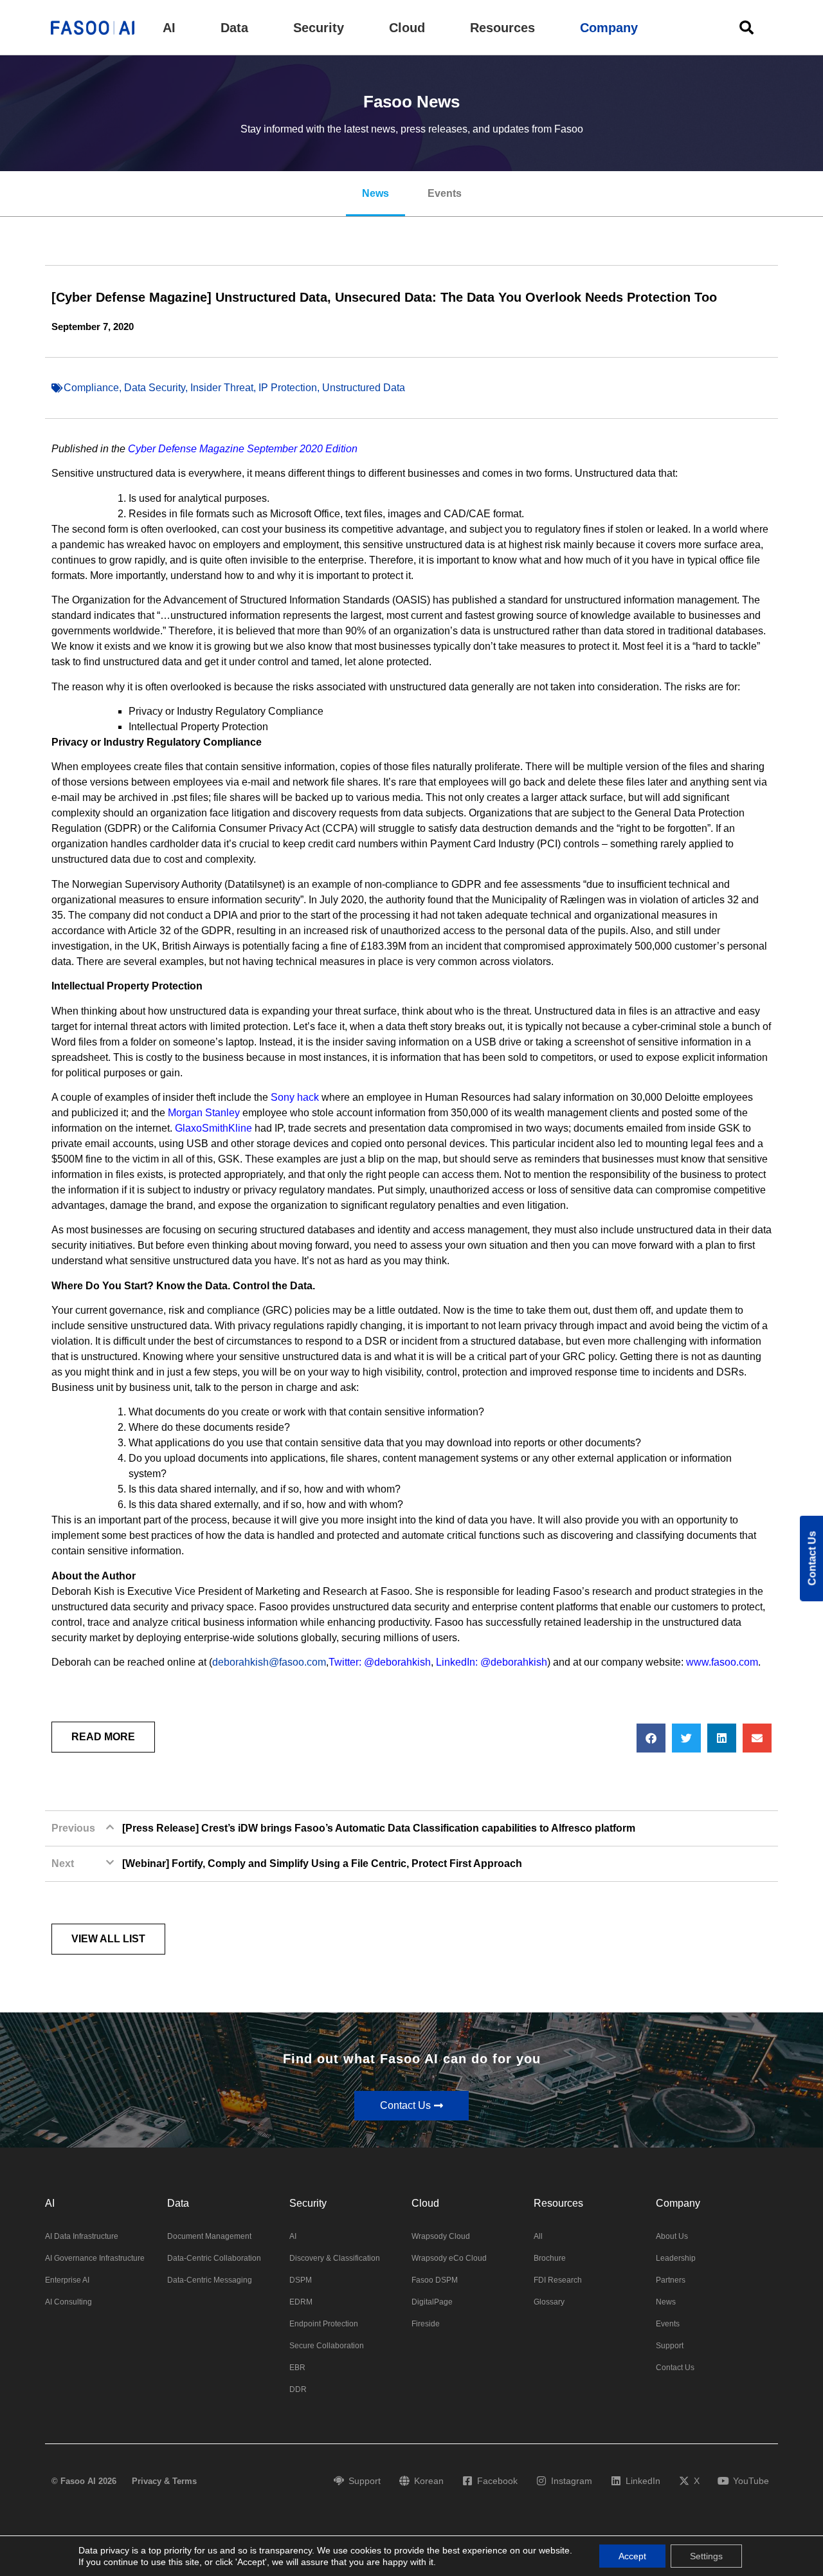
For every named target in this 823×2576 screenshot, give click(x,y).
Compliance (91, 388)
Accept (632, 2556)
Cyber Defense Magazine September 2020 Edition (243, 449)
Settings (706, 2556)
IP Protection (288, 388)
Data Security (155, 388)
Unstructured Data (364, 388)
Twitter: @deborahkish (380, 1662)
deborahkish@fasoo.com (269, 1662)
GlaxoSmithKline (213, 1128)
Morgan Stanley (204, 1113)
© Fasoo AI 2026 (84, 2481)
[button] (169, 28)
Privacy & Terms (164, 2481)
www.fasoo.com (722, 1662)
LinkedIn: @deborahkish (492, 1662)
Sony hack (295, 1097)
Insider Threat (222, 388)
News (375, 193)
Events (445, 193)
